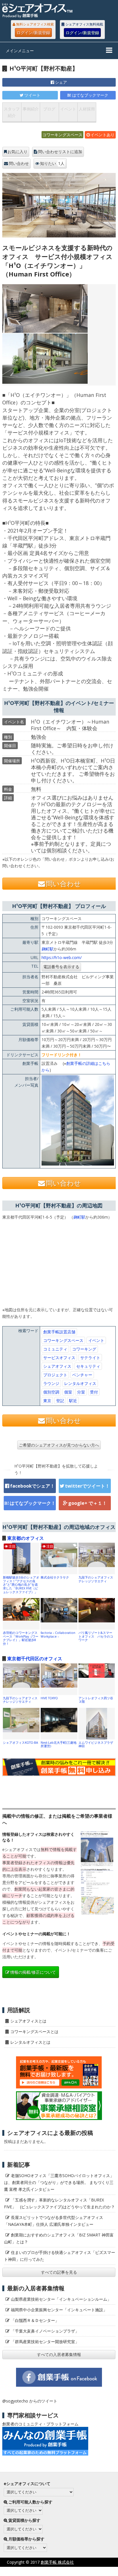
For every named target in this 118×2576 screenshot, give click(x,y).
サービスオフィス (59, 1358)
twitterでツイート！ (87, 1486)
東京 (47, 1401)
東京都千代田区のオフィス (35, 1659)
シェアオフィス (57, 1366)
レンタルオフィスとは (30, 2042)
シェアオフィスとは (28, 2021)
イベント (68, 109)
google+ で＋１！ (87, 1503)
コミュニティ (55, 1349)
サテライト (90, 1358)
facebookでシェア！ (32, 1486)
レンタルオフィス (80, 1383)
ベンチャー (82, 1375)
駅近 (73, 1401)
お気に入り (17, 152)
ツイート (32, 95)
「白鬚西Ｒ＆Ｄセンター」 (35, 2320)
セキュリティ (88, 1366)
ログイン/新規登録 (33, 33)
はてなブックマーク (90, 95)
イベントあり (103, 135)
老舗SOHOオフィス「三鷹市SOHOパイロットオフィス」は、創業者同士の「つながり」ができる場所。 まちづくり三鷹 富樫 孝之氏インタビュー (59, 2182)
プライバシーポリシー (50, 2571)
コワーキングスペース (62, 135)
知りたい (52, 163)
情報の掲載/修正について (33, 1972)
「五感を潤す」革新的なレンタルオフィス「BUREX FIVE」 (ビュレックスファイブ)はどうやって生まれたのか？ (59, 2203)
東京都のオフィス (25, 1538)
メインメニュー (20, 51)
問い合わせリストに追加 (60, 152)
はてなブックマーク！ (33, 1503)
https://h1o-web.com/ (62, 957)
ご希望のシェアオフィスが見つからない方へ (59, 1445)
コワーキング (84, 1349)
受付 (94, 1392)
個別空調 (51, 1392)
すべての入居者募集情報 (59, 2354)
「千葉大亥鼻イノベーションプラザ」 (45, 2331)
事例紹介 (31, 109)
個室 (68, 1392)
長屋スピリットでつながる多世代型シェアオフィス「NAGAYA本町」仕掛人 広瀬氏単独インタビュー (54, 2221)
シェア (61, 82)
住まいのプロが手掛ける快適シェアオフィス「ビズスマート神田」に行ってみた (60, 2256)
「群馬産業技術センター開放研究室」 (45, 2342)
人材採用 (87, 109)
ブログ (49, 109)
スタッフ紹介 (12, 112)
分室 (81, 1392)
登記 (60, 1401)
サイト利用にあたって (98, 2571)
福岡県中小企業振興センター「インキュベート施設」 (59, 2310)
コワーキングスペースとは (34, 2032)
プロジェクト (55, 1375)
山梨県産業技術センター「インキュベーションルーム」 (61, 2299)
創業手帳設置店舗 (59, 1332)
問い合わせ (19, 163)
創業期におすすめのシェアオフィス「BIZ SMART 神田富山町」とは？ (59, 2238)
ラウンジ (51, 1383)
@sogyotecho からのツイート (30, 2401)
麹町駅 (48, 949)
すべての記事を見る (59, 2272)
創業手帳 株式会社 (57, 2562)
